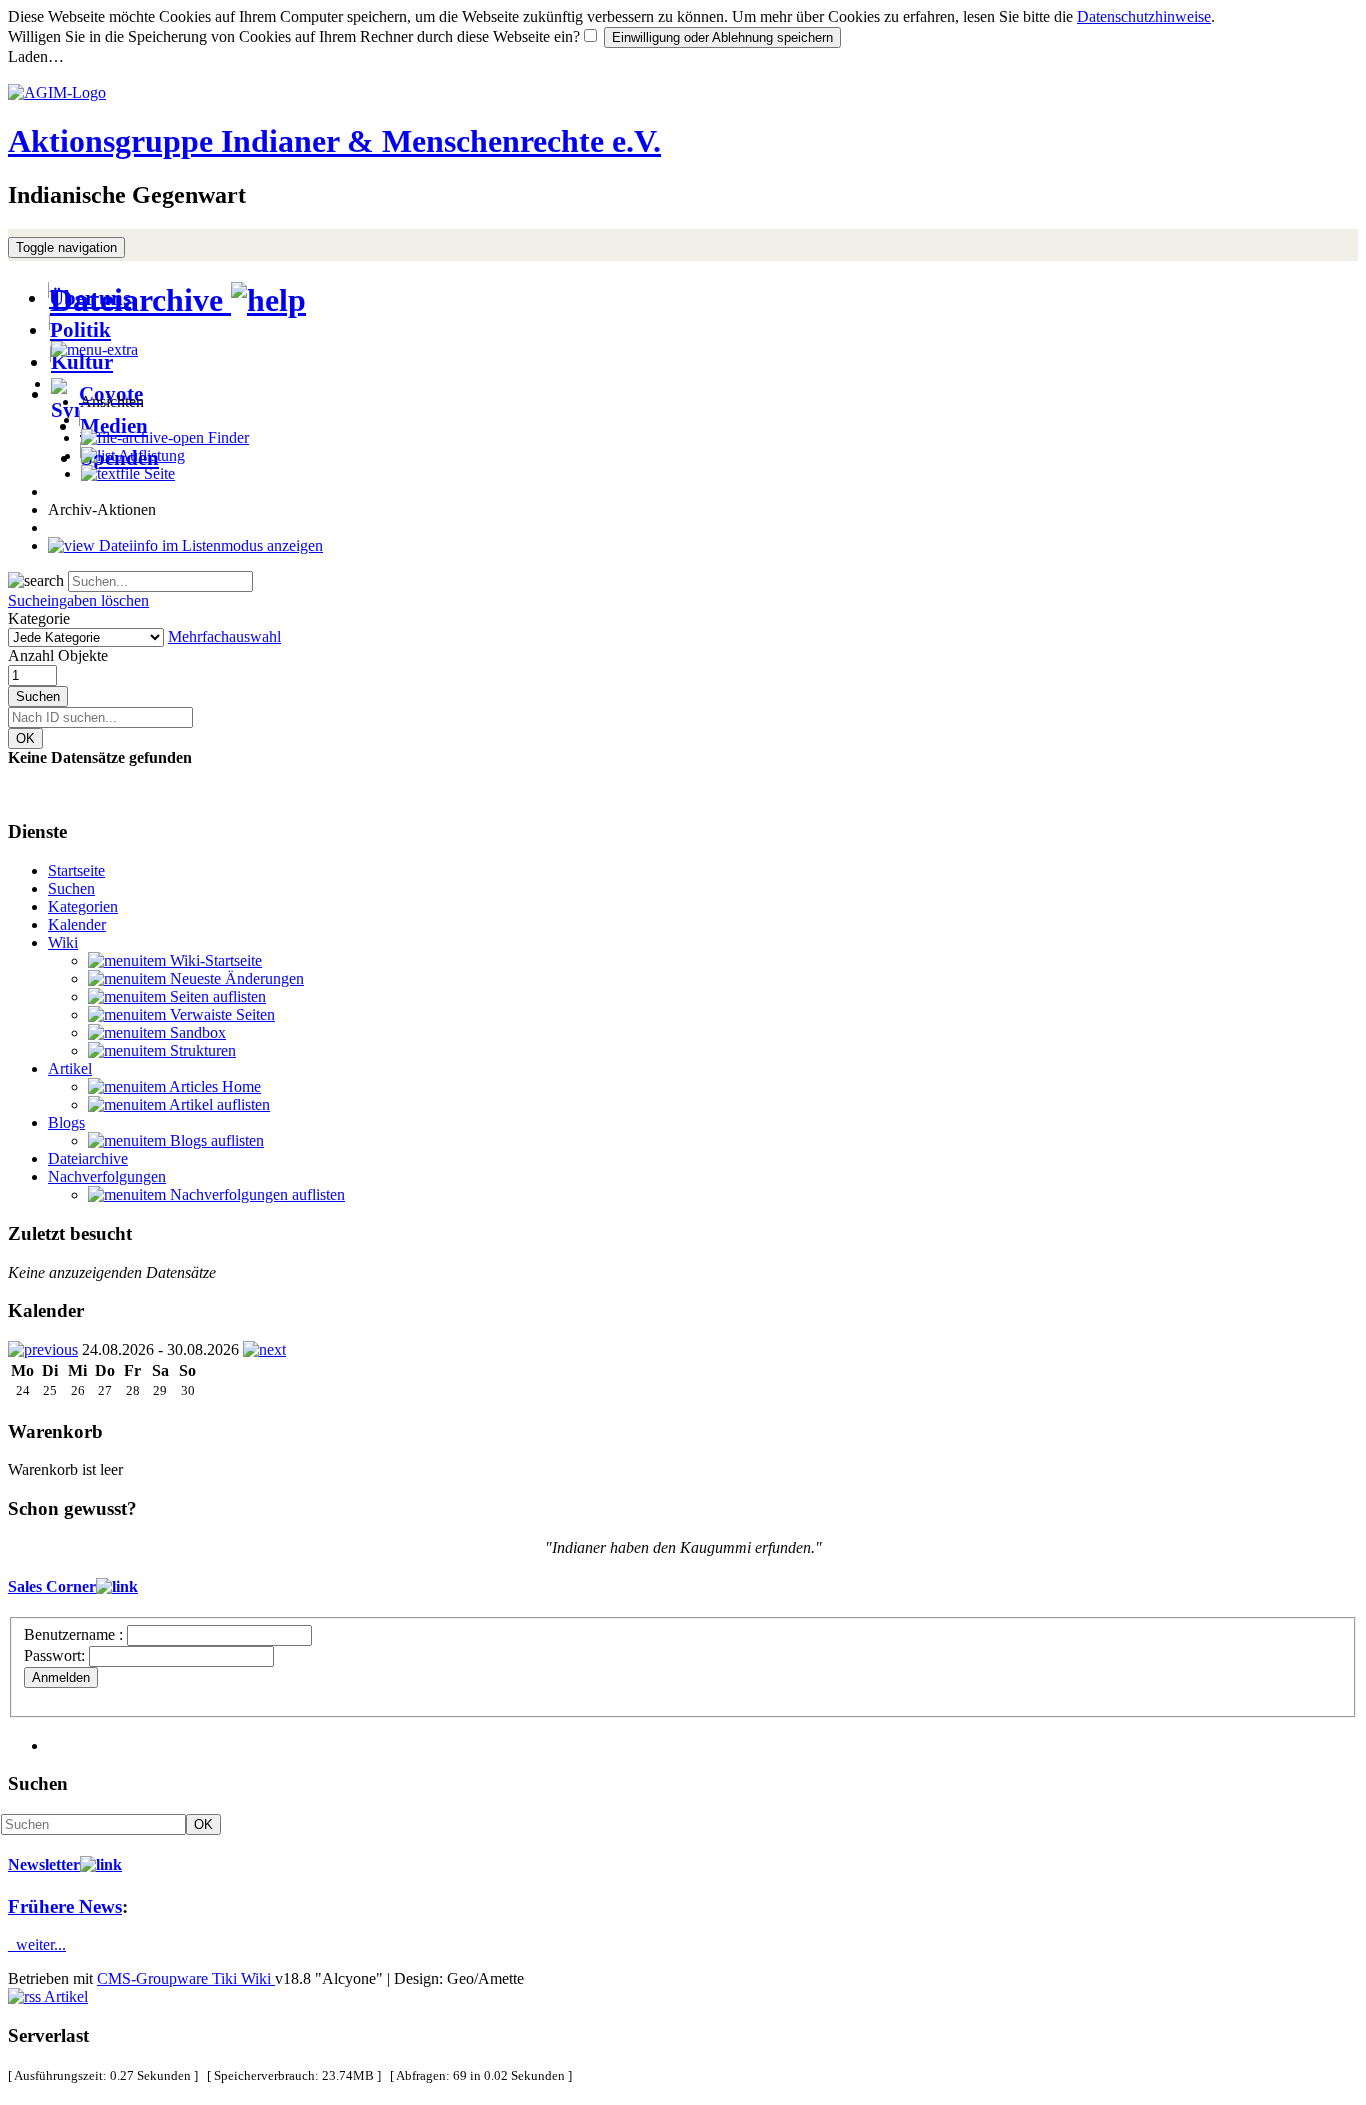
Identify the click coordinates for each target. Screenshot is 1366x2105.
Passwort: (54, 1655)
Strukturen (201, 1050)
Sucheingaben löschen (78, 600)
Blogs (66, 1122)
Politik (80, 329)
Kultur (82, 361)
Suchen (38, 696)
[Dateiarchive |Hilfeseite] (268, 300)
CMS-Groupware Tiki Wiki (186, 1978)
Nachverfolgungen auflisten (255, 1194)
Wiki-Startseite (214, 960)
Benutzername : (75, 1634)
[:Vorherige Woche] (43, 1349)
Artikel (70, 1068)
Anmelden (61, 1677)
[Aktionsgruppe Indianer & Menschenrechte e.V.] (57, 92)
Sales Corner (52, 1586)
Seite (157, 473)
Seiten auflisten (216, 996)
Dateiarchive (140, 300)
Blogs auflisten (215, 1140)
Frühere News (65, 1906)
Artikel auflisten (218, 1104)
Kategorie (39, 618)
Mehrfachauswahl (224, 636)
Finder (226, 437)
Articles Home (213, 1086)
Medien (114, 425)
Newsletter (44, 1864)
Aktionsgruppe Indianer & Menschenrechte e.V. (334, 141)
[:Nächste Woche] (264, 1349)
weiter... (37, 1944)
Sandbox (196, 1032)
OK (25, 738)
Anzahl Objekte (58, 655)
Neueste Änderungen (235, 978)
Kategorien (83, 906)
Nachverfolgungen (107, 1176)
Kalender (77, 924)
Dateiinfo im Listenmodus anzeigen (209, 545)
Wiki (63, 942)
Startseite (76, 870)
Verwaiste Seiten (220, 1014)
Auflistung (150, 455)
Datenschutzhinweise (1144, 16)
